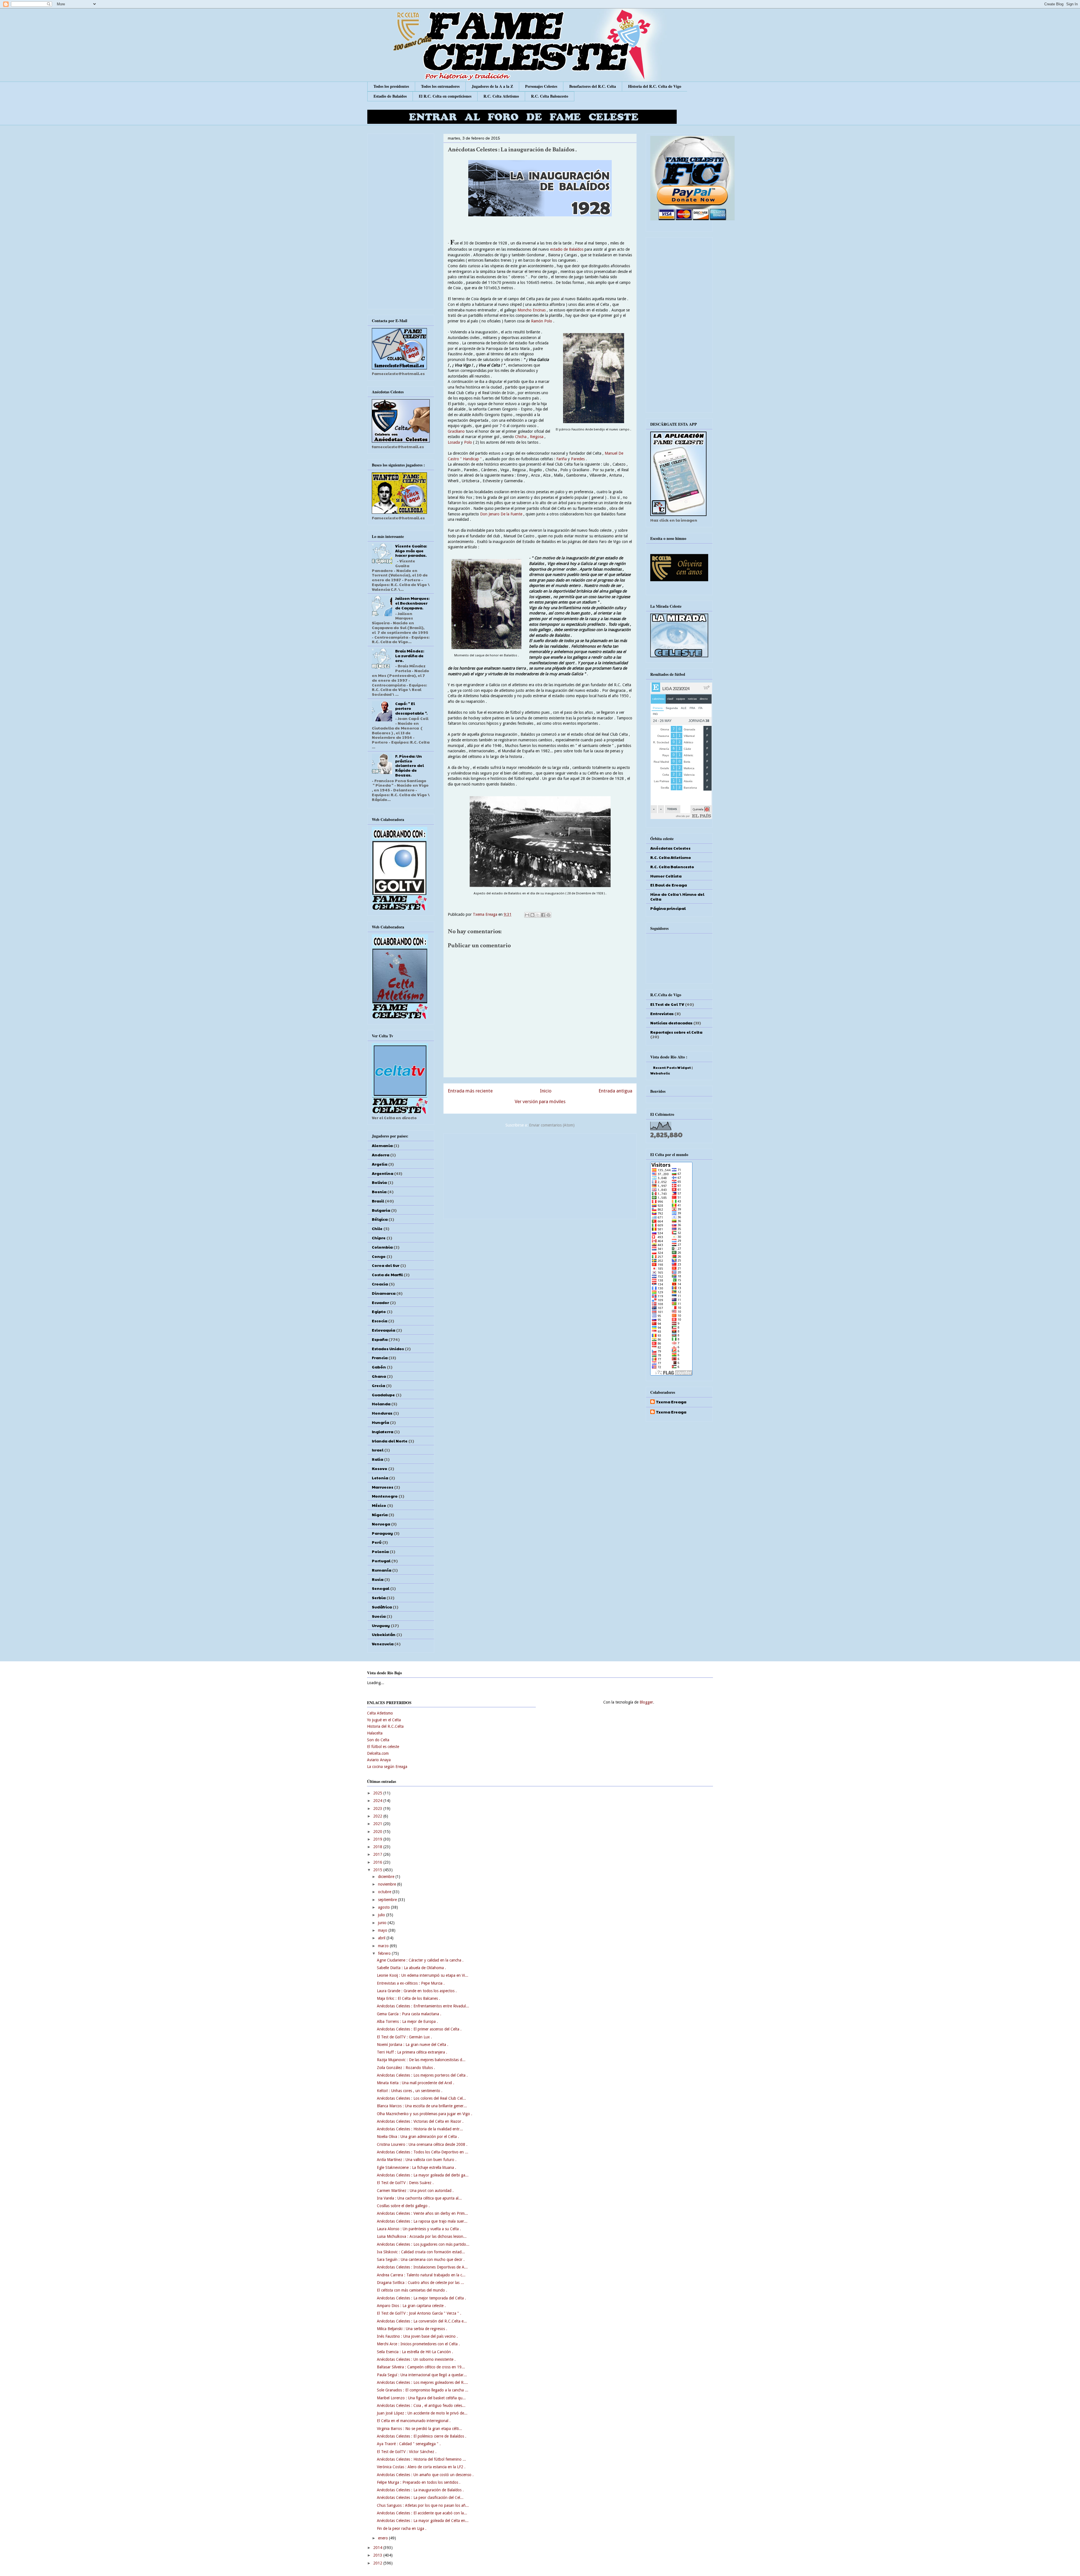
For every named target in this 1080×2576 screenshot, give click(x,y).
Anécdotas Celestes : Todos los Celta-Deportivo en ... (423, 2152)
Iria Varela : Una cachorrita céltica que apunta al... (419, 2198)
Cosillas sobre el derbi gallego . (403, 2206)
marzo (384, 1946)
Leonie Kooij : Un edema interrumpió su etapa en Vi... (423, 1975)
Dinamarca (384, 1293)
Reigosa (537, 437)
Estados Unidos (388, 1348)
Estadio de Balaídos (390, 96)
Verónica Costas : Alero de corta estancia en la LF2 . (421, 2467)
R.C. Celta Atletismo (501, 96)
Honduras (382, 1413)
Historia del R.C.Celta (385, 1726)
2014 (378, 2548)
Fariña (562, 459)
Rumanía (382, 1570)
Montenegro (385, 1496)
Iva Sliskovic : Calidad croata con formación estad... (421, 2252)
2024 (378, 1801)
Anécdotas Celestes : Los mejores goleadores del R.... (422, 2382)
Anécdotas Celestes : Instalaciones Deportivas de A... (422, 2267)
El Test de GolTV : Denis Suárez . (405, 2183)
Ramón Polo (542, 321)
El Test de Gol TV (667, 1004)
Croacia (380, 1284)
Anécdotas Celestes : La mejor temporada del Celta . (421, 2298)
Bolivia (379, 1182)
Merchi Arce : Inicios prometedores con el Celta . (418, 2344)
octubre (385, 1892)
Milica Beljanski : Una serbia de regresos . (412, 2329)
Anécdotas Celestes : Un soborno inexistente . (416, 2359)
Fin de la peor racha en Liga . (402, 2528)
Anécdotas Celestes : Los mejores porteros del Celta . (422, 2075)
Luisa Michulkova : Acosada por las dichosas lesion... (422, 2236)
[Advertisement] (540, 1175)
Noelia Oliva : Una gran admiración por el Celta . (418, 2137)
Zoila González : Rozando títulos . (406, 2068)
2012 (378, 2563)
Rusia (378, 1579)
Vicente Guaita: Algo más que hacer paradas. (411, 551)
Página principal (668, 908)
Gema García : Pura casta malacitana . (409, 2014)
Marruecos (382, 1487)
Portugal (381, 1561)
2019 (378, 1839)
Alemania (382, 1145)
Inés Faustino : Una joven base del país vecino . (417, 2336)
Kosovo (380, 1468)
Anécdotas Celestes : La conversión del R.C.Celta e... (422, 2321)
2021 (378, 1824)
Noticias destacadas (671, 1023)
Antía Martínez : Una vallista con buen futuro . (417, 2160)
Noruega (381, 1524)
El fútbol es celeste (383, 1747)
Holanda (381, 1404)
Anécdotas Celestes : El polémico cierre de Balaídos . (422, 2436)
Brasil (378, 1201)
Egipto (379, 1311)
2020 (378, 1832)
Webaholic (660, 1073)
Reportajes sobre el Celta (676, 1032)
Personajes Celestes (541, 86)
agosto (384, 1907)
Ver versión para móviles (540, 1101)
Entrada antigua (615, 1091)
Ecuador (380, 1302)
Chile (377, 1228)
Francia (380, 1357)
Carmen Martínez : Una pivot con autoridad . (415, 2191)
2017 (378, 1854)
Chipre (379, 1238)
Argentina (382, 1173)
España (380, 1339)
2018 (378, 1847)
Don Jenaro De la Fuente (501, 514)
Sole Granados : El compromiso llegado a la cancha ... (423, 2390)
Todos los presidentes (391, 86)
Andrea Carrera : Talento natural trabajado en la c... (421, 2275)
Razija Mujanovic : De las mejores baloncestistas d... (421, 2060)
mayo (383, 1930)
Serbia (379, 1597)
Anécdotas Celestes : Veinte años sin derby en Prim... (422, 2213)
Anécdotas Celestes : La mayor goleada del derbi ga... (423, 2175)
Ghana (379, 1376)
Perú (377, 1542)
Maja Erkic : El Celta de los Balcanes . (409, 1998)
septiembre (388, 1900)
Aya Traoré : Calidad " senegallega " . (409, 2444)
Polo (469, 442)
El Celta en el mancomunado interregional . (414, 2421)
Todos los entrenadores (440, 86)
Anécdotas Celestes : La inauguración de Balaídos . (420, 2490)
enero (383, 2538)
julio (382, 1915)
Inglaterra (382, 1431)
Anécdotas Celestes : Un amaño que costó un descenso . (425, 2475)
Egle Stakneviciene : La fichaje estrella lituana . (417, 2167)
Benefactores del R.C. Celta (593, 86)
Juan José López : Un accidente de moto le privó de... (422, 2413)
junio (383, 1923)
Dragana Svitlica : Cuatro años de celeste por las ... (420, 2283)
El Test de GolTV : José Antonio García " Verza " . (419, 2313)
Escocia (380, 1321)
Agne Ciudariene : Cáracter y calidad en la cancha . (420, 1960)
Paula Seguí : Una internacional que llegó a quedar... (422, 2375)
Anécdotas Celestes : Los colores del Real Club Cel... (421, 2098)
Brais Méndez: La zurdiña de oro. (410, 656)
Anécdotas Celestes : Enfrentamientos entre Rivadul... (423, 2006)
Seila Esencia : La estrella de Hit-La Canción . (415, 2352)
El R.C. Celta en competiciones (445, 96)
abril (382, 1938)
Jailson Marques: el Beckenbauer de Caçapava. (412, 603)
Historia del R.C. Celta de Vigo (655, 86)
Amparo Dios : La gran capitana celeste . (411, 2306)
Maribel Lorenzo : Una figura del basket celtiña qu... (421, 2398)
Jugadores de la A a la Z (492, 86)
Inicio (546, 1091)
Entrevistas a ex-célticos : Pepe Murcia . (411, 1983)
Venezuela (383, 1644)
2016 (378, 1862)
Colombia (382, 1247)
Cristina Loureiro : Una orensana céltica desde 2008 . (422, 2144)
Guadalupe (383, 1395)
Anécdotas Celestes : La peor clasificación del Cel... (420, 2498)
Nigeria (380, 1514)
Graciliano (457, 431)
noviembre (388, 1884)
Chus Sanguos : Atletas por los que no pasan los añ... (423, 2505)
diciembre (387, 1877)
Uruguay (381, 1625)
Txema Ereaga (486, 914)
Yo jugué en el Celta (384, 1720)
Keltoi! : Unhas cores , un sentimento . (410, 2091)
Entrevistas (662, 1013)
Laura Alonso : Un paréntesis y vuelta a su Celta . (419, 2229)
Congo (379, 1256)
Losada (454, 442)
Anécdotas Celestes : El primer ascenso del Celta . (419, 2029)
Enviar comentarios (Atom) (552, 1125)
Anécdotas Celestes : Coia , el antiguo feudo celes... (421, 2406)
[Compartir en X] (538, 915)
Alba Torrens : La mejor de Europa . (407, 2021)
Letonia (380, 1478)
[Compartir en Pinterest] (548, 915)
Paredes (578, 459)
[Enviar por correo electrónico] (527, 915)
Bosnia (379, 1191)
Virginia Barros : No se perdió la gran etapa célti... (419, 2429)
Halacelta (375, 1733)
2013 (378, 2555)
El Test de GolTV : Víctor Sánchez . (407, 2452)
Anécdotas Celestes (670, 848)
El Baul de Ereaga (669, 885)
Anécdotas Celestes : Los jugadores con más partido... (423, 2244)
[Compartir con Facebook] (543, 915)
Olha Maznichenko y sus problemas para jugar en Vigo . (425, 2114)
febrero (385, 1953)
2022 (378, 1816)
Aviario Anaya (379, 1760)
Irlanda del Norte (390, 1441)
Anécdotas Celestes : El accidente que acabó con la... (422, 2513)
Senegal (381, 1588)
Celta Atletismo (380, 1713)
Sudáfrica (382, 1607)
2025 (378, 1793)
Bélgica (380, 1219)
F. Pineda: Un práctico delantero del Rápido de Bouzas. (409, 765)
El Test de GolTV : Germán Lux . (404, 2037)
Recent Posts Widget (672, 1067)
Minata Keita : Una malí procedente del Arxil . (416, 2083)
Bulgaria (381, 1210)
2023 (378, 1808)
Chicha (521, 437)
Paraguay (382, 1533)
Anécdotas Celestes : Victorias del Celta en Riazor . (420, 2121)
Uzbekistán (384, 1634)
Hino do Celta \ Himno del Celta (677, 897)
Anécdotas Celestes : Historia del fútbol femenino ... (421, 2459)
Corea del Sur (386, 1265)
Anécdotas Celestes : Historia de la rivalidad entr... (420, 2129)
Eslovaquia (383, 1330)
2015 (378, 1870)
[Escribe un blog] (532, 915)
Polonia (380, 1551)
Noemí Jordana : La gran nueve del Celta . (413, 2045)
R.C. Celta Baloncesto (550, 96)
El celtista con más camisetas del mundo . (412, 2290)
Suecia (379, 1616)
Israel (378, 1450)
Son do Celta (378, 1740)
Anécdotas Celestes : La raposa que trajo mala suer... (422, 2221)
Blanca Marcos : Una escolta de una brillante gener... (422, 2106)
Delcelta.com (378, 1753)
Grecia (378, 1385)
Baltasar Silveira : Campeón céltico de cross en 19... (421, 2367)
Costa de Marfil (387, 1274)
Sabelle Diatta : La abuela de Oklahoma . (411, 1968)
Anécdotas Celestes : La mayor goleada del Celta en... (423, 2521)
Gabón (379, 1367)
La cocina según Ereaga (387, 1767)
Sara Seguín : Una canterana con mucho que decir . (421, 2259)
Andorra (381, 1155)
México (379, 1505)
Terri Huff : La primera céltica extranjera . (412, 2052)
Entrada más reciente (470, 1091)
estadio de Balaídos (567, 249)
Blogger (646, 1702)
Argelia (380, 1164)
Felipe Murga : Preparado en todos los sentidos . (419, 2482)
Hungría (380, 1422)
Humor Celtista (666, 876)
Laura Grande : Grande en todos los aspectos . (417, 1991)
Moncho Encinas (532, 310)
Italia (377, 1459)
